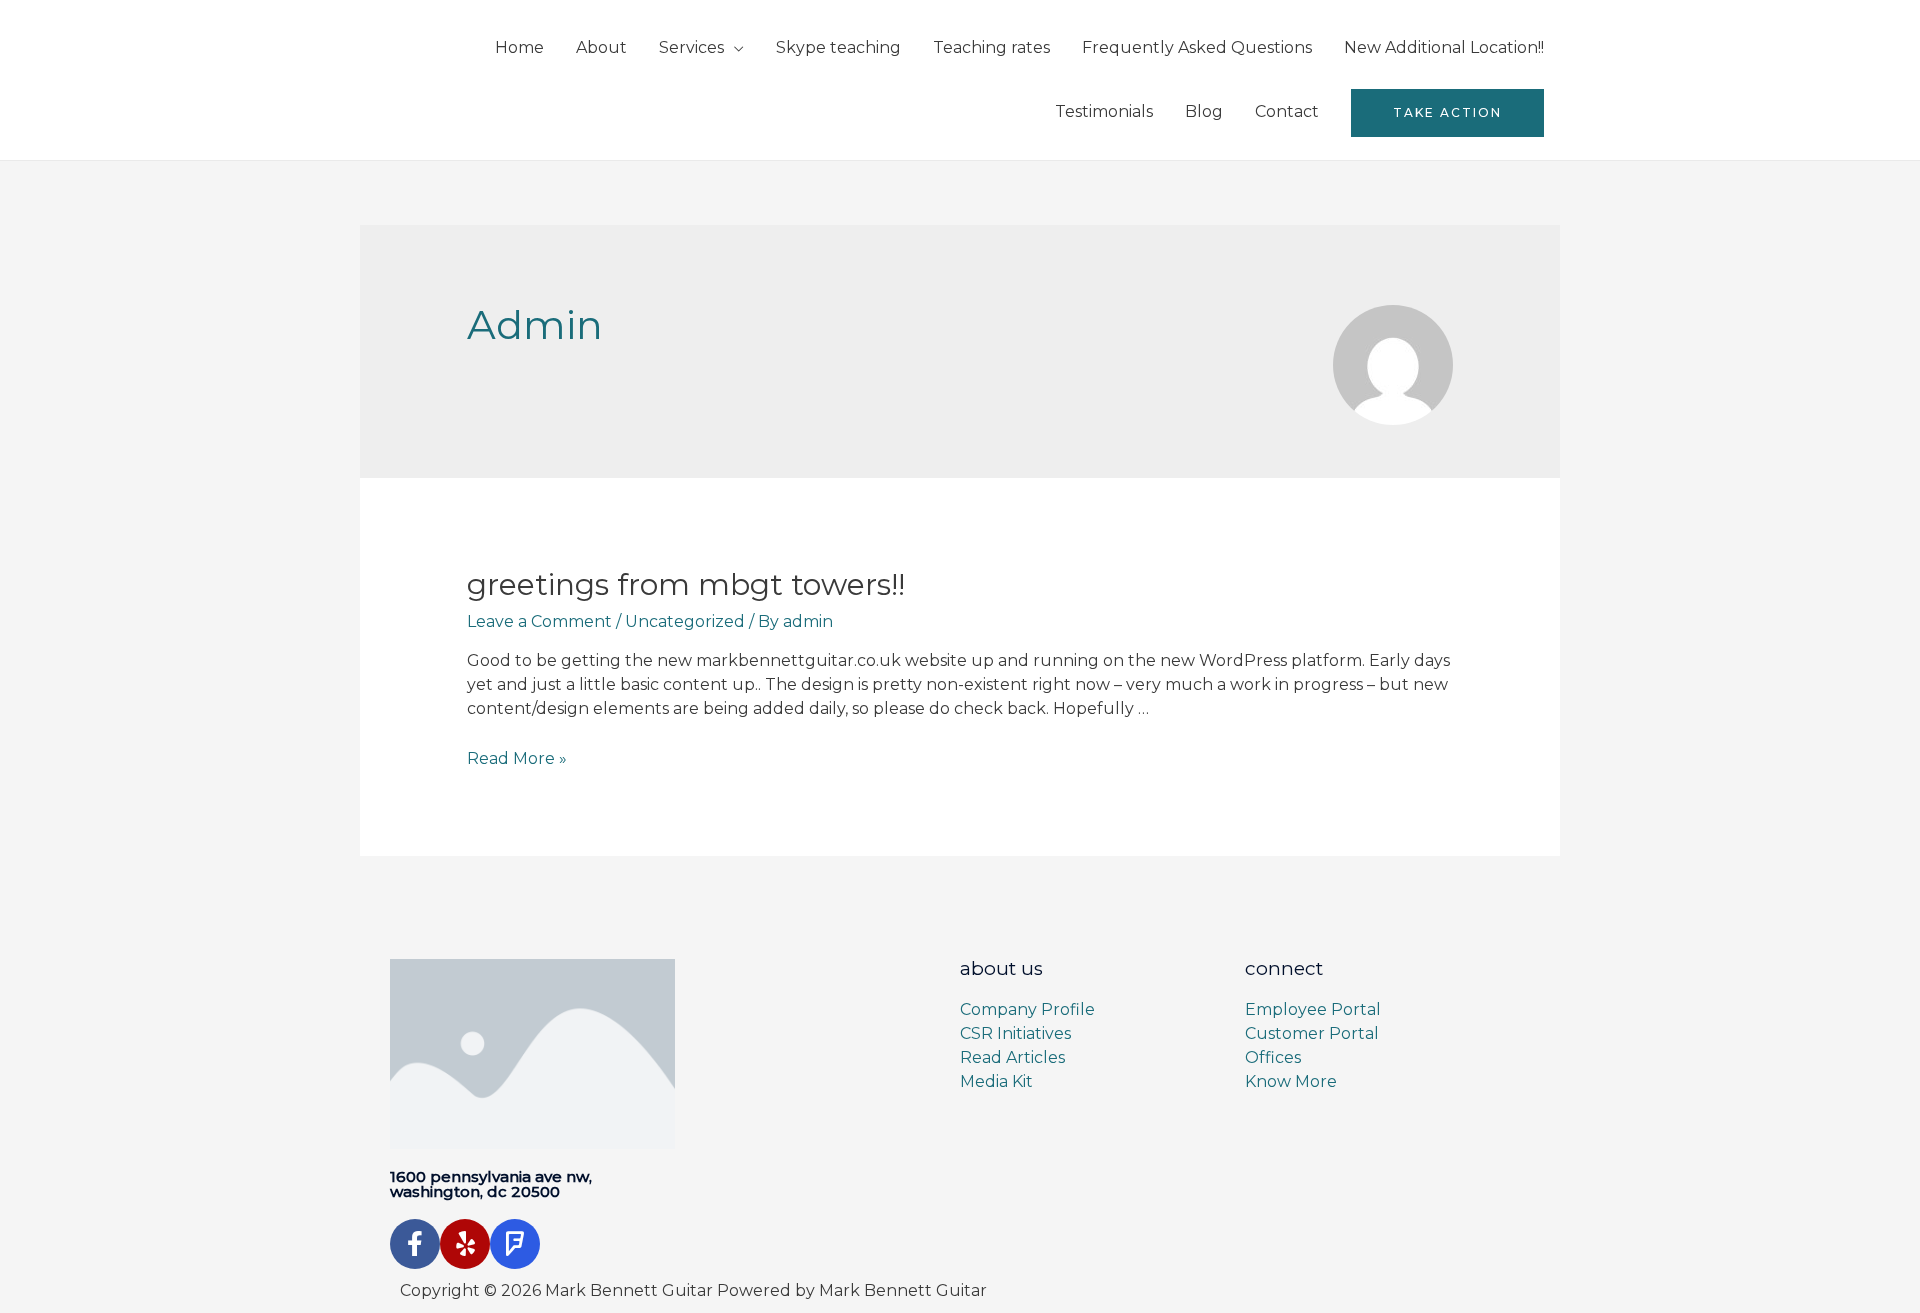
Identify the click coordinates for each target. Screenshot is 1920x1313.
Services (691, 47)
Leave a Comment (539, 621)
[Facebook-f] (415, 1244)
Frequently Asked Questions (1197, 47)
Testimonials (1104, 111)
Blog (1204, 111)
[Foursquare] (515, 1244)
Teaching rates (991, 47)
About (601, 47)
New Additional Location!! (1444, 47)
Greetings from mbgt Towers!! (686, 584)
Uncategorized (685, 621)
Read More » (517, 758)
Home (519, 47)
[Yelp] (465, 1244)
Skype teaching (838, 47)
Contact (1287, 111)
